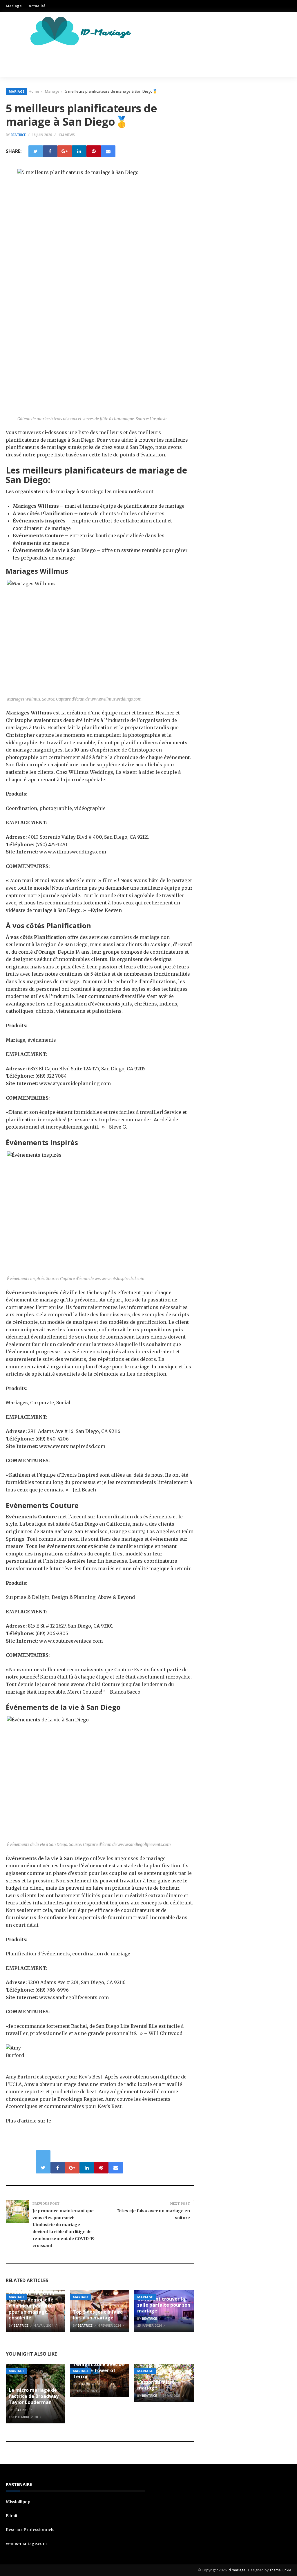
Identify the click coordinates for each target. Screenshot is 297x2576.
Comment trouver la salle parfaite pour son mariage (164, 2305)
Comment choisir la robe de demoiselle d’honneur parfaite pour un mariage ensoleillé (31, 2306)
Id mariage (237, 2570)
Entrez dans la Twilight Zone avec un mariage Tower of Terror (99, 2367)
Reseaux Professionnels (30, 2530)
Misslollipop (18, 2502)
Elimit (12, 2516)
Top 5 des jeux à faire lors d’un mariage (98, 2315)
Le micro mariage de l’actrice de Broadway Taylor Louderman (34, 2396)
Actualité (37, 6)
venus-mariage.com (26, 2544)
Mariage (14, 6)
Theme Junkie (280, 2570)
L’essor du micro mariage (156, 2385)
